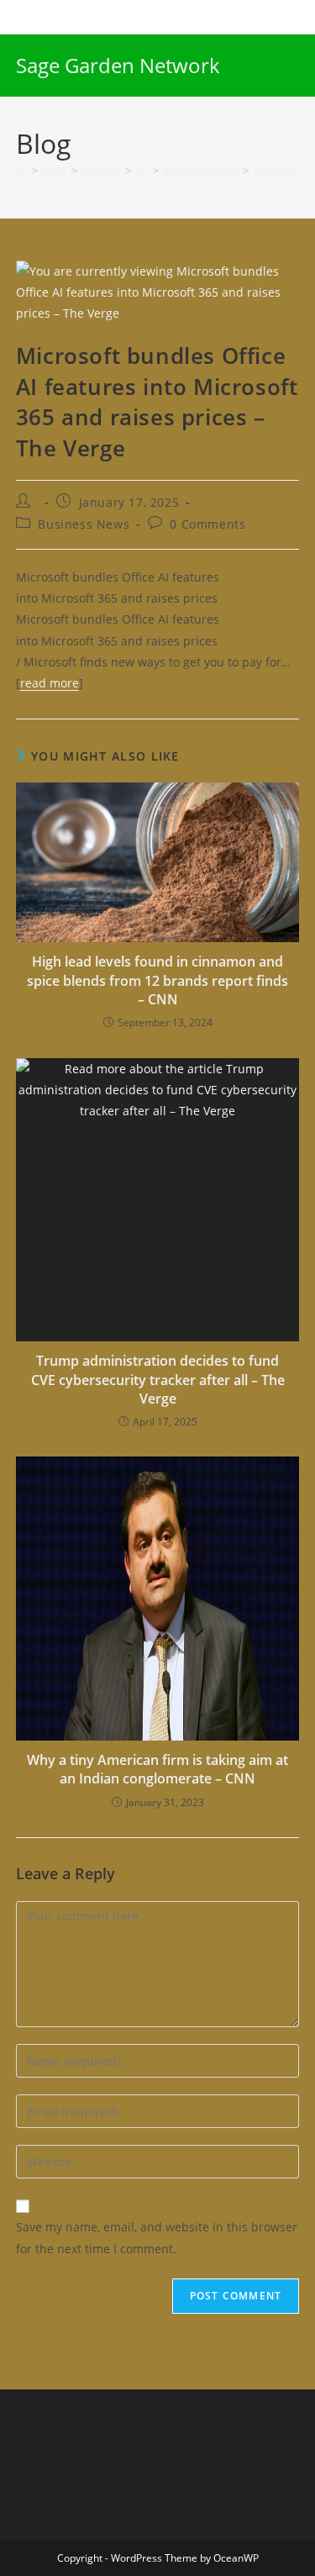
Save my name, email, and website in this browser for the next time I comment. (157, 2237)
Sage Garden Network (118, 65)
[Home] (21, 171)
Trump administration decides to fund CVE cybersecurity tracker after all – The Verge (158, 1380)
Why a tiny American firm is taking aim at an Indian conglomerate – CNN (157, 1769)
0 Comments (207, 524)
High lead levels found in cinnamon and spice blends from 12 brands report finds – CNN (157, 980)
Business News (84, 524)
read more (50, 683)
